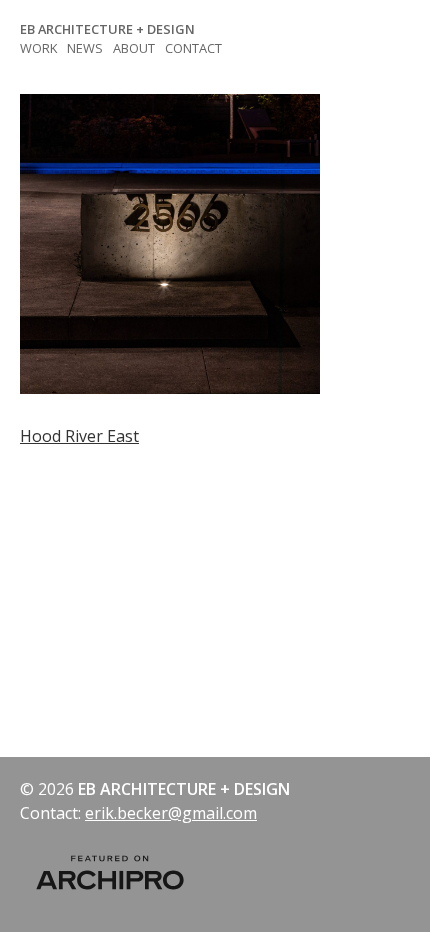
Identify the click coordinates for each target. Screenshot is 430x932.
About (134, 48)
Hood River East (79, 436)
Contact (193, 48)
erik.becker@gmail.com (171, 813)
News (85, 48)
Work (38, 48)
